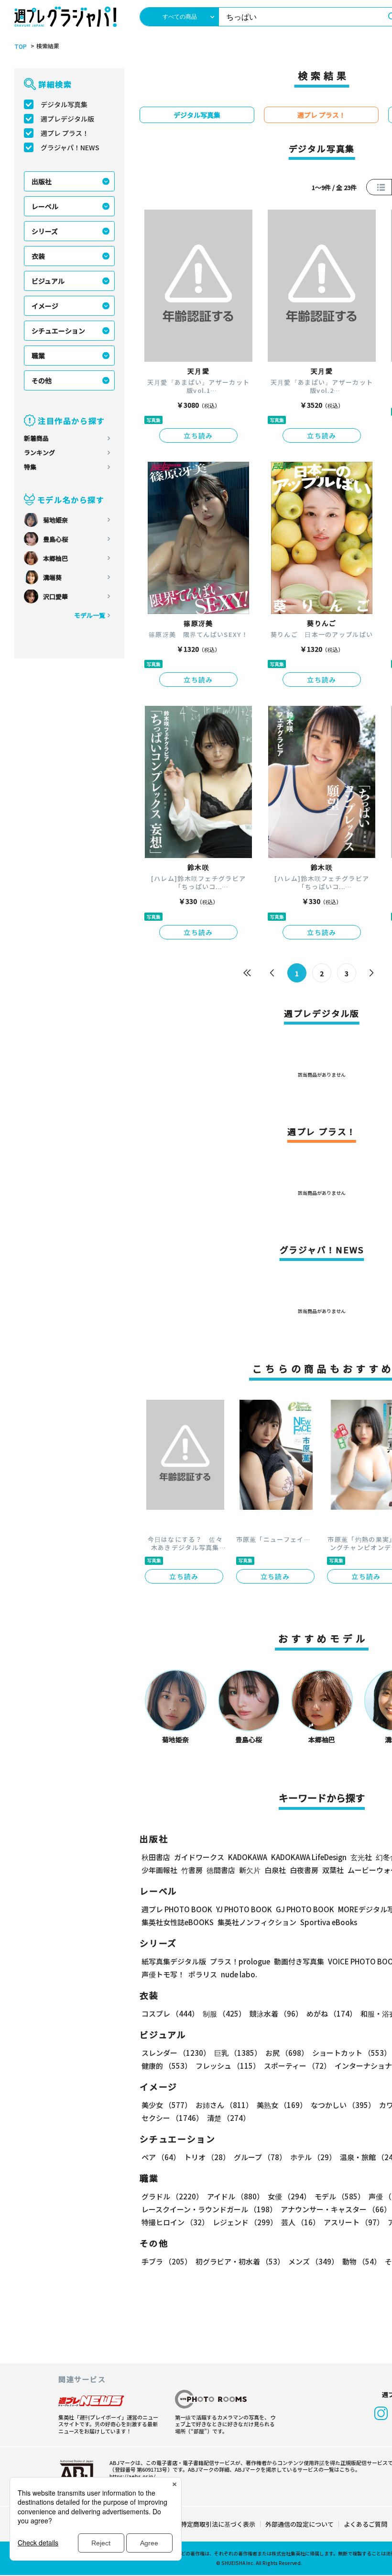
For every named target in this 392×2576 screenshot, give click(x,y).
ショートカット (352, 2053)
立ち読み (198, 435)
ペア (161, 2157)
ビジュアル (48, 281)
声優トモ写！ (163, 1974)
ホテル (313, 2157)
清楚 (229, 2118)
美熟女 (282, 2105)
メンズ (313, 2261)
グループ (260, 2157)
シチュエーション (58, 331)
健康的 (167, 2066)
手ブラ (167, 2261)
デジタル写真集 (64, 104)
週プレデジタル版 (67, 119)
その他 (42, 380)
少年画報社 (159, 1870)
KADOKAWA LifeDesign (309, 1857)
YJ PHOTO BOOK (244, 1909)
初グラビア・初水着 (240, 2261)
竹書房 (192, 1870)
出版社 (42, 181)
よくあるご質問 (365, 2524)
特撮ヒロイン (175, 2222)
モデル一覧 (90, 615)
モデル (340, 2196)
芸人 (300, 2222)
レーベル (45, 206)
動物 (362, 2261)
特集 (30, 467)
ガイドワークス (199, 1857)
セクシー (172, 2118)
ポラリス (203, 1974)
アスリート (354, 2222)
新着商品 (36, 438)
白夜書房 (304, 1870)
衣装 (38, 256)
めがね (332, 2013)
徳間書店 (221, 1870)
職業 (38, 356)
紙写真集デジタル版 (174, 1961)
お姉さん (224, 2105)
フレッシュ (228, 2066)
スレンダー (176, 2053)
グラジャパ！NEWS (70, 147)
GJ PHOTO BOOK (305, 1909)
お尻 (287, 2053)
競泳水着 (276, 2013)
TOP (21, 46)
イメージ (45, 306)
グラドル (172, 2196)
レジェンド (245, 2222)
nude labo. (239, 1974)
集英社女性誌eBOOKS (178, 1922)
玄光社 (361, 1857)
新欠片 (250, 1870)
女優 (289, 2196)
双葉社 (333, 1870)
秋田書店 (156, 1857)
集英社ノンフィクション (257, 1922)
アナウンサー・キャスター (336, 2209)
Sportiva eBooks (329, 1922)
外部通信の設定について (299, 2524)
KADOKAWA (248, 1857)
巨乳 (238, 2053)
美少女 (167, 2105)
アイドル (235, 2196)
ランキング (39, 452)
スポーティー (297, 2066)
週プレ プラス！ (65, 133)
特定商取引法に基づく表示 (218, 2524)
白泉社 (275, 1870)
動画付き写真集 (299, 1961)
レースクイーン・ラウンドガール (209, 2209)
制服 (224, 2013)
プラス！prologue (240, 1961)
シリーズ (45, 231)
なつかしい (343, 2105)
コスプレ (170, 2013)
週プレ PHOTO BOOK (177, 1909)
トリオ (207, 2157)
